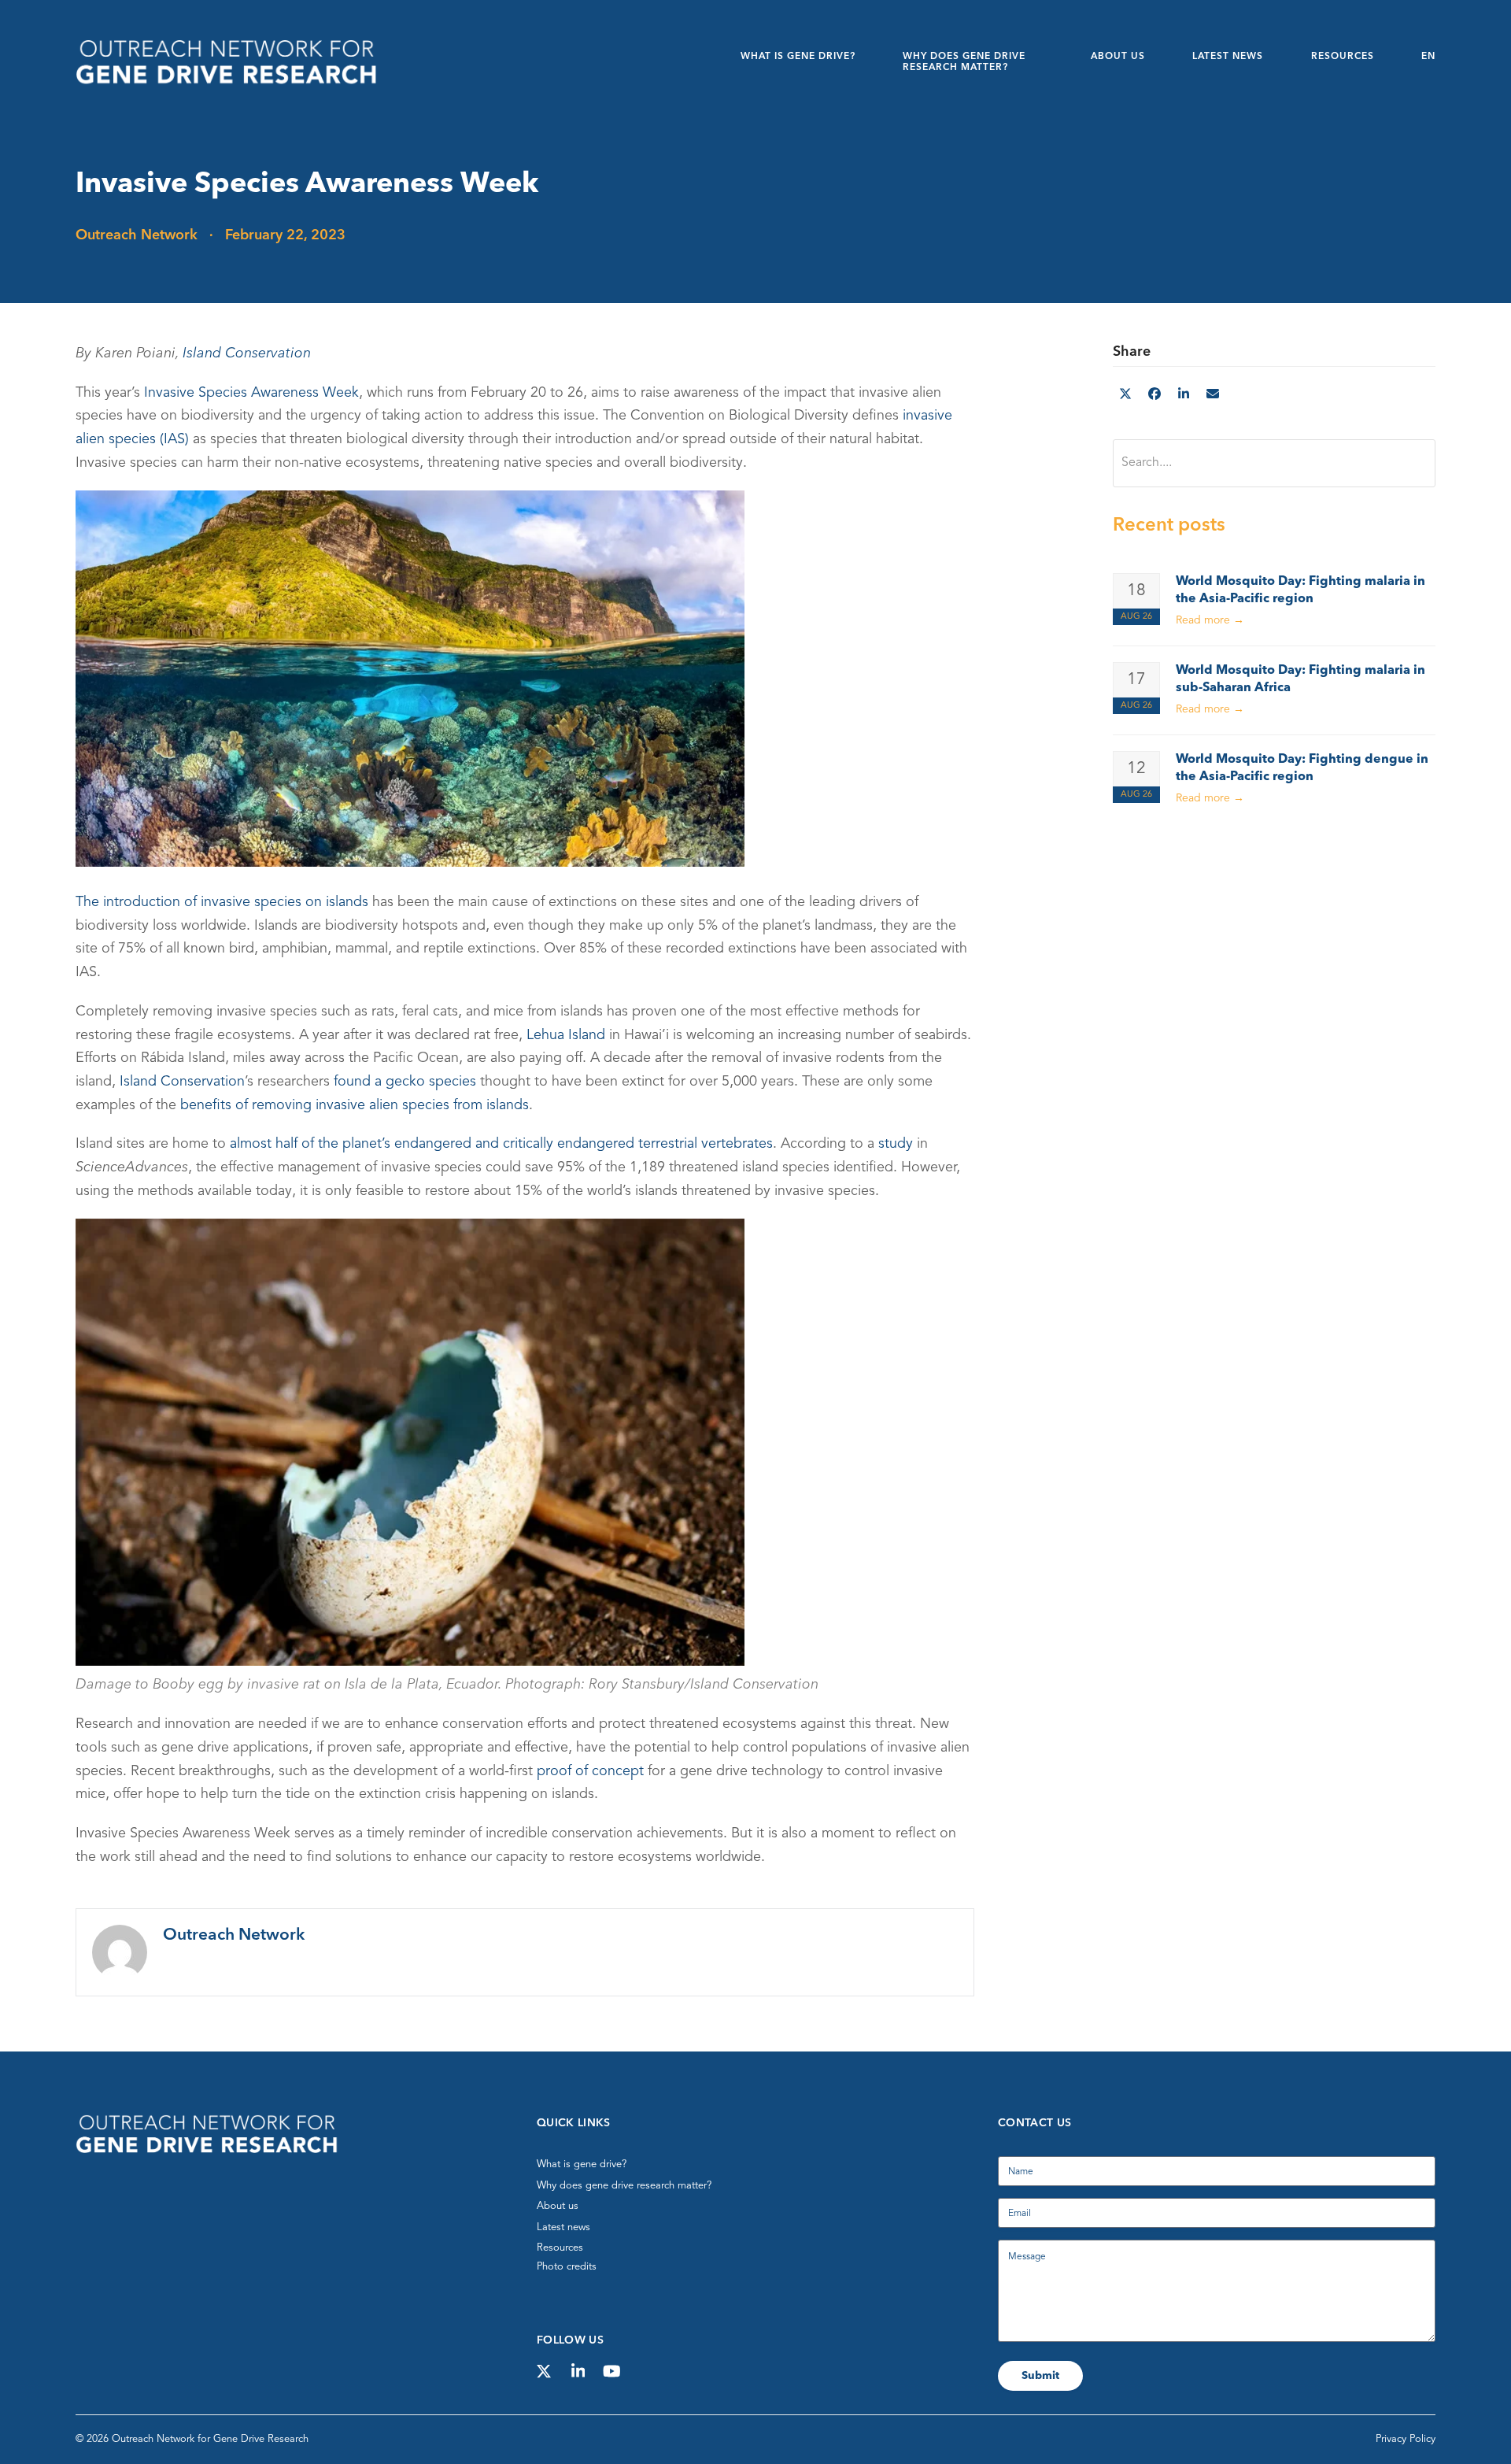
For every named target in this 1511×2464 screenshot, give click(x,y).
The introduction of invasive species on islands (222, 902)
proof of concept (590, 1770)
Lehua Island (566, 1034)
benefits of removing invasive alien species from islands (355, 1105)
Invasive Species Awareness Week (251, 393)
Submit (1040, 2376)
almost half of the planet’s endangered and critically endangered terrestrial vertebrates (501, 1144)
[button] (1125, 395)
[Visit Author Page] (120, 1952)
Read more (1210, 620)
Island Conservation (247, 353)
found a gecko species (405, 1082)
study (896, 1144)
